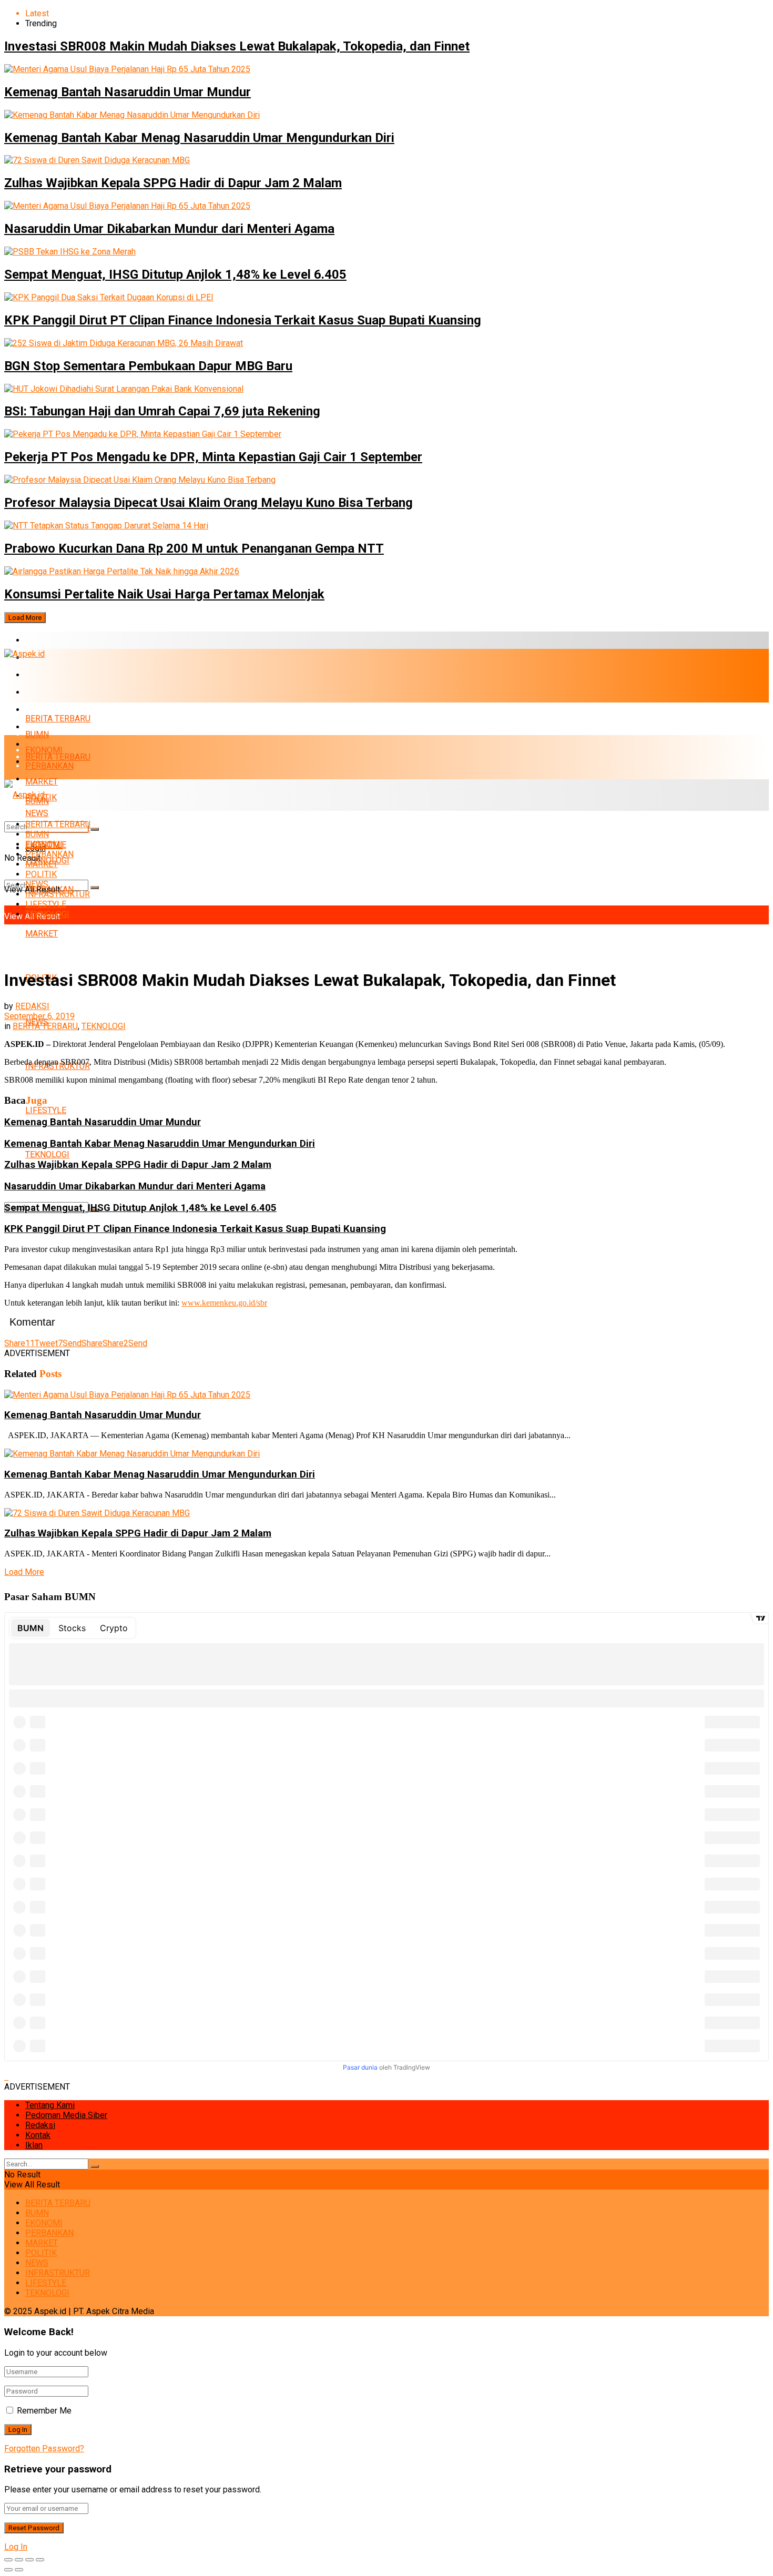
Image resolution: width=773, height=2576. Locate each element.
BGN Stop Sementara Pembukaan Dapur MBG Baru (148, 366)
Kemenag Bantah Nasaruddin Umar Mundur (128, 92)
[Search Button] (95, 888)
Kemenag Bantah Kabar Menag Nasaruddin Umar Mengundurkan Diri (199, 138)
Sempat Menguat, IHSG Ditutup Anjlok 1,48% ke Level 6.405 (175, 274)
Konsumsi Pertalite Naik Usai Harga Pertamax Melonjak (164, 594)
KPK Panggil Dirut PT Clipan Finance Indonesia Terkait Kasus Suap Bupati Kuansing (243, 320)
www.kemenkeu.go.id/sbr (224, 1303)
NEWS (37, 884)
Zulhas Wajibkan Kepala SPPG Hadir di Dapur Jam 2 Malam (173, 183)
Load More (25, 618)
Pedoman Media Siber (66, 2115)
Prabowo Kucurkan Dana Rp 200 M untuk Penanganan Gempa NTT (194, 548)
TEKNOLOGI (47, 1154)
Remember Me (44, 2411)
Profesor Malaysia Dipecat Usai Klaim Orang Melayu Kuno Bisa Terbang (208, 503)
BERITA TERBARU (58, 640)
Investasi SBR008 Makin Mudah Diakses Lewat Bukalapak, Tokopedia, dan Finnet (237, 46)
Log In (16, 2547)
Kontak (38, 2135)
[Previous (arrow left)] (8, 2570)
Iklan (34, 2145)
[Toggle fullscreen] (29, 2560)
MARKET (42, 710)
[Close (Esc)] (8, 2560)
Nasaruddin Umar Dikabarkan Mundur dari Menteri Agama (169, 229)
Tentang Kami (50, 2105)
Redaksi (40, 2125)
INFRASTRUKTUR (58, 894)
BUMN (37, 734)
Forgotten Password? (44, 2448)
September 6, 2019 (39, 1016)
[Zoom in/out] (40, 2560)
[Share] (19, 2560)
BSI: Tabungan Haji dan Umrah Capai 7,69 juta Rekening (162, 411)
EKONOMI (44, 675)
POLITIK (41, 874)
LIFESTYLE (46, 1110)
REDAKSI (32, 1006)
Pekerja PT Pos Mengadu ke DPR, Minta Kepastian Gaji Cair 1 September (213, 457)
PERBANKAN (49, 692)
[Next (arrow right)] (19, 2570)
